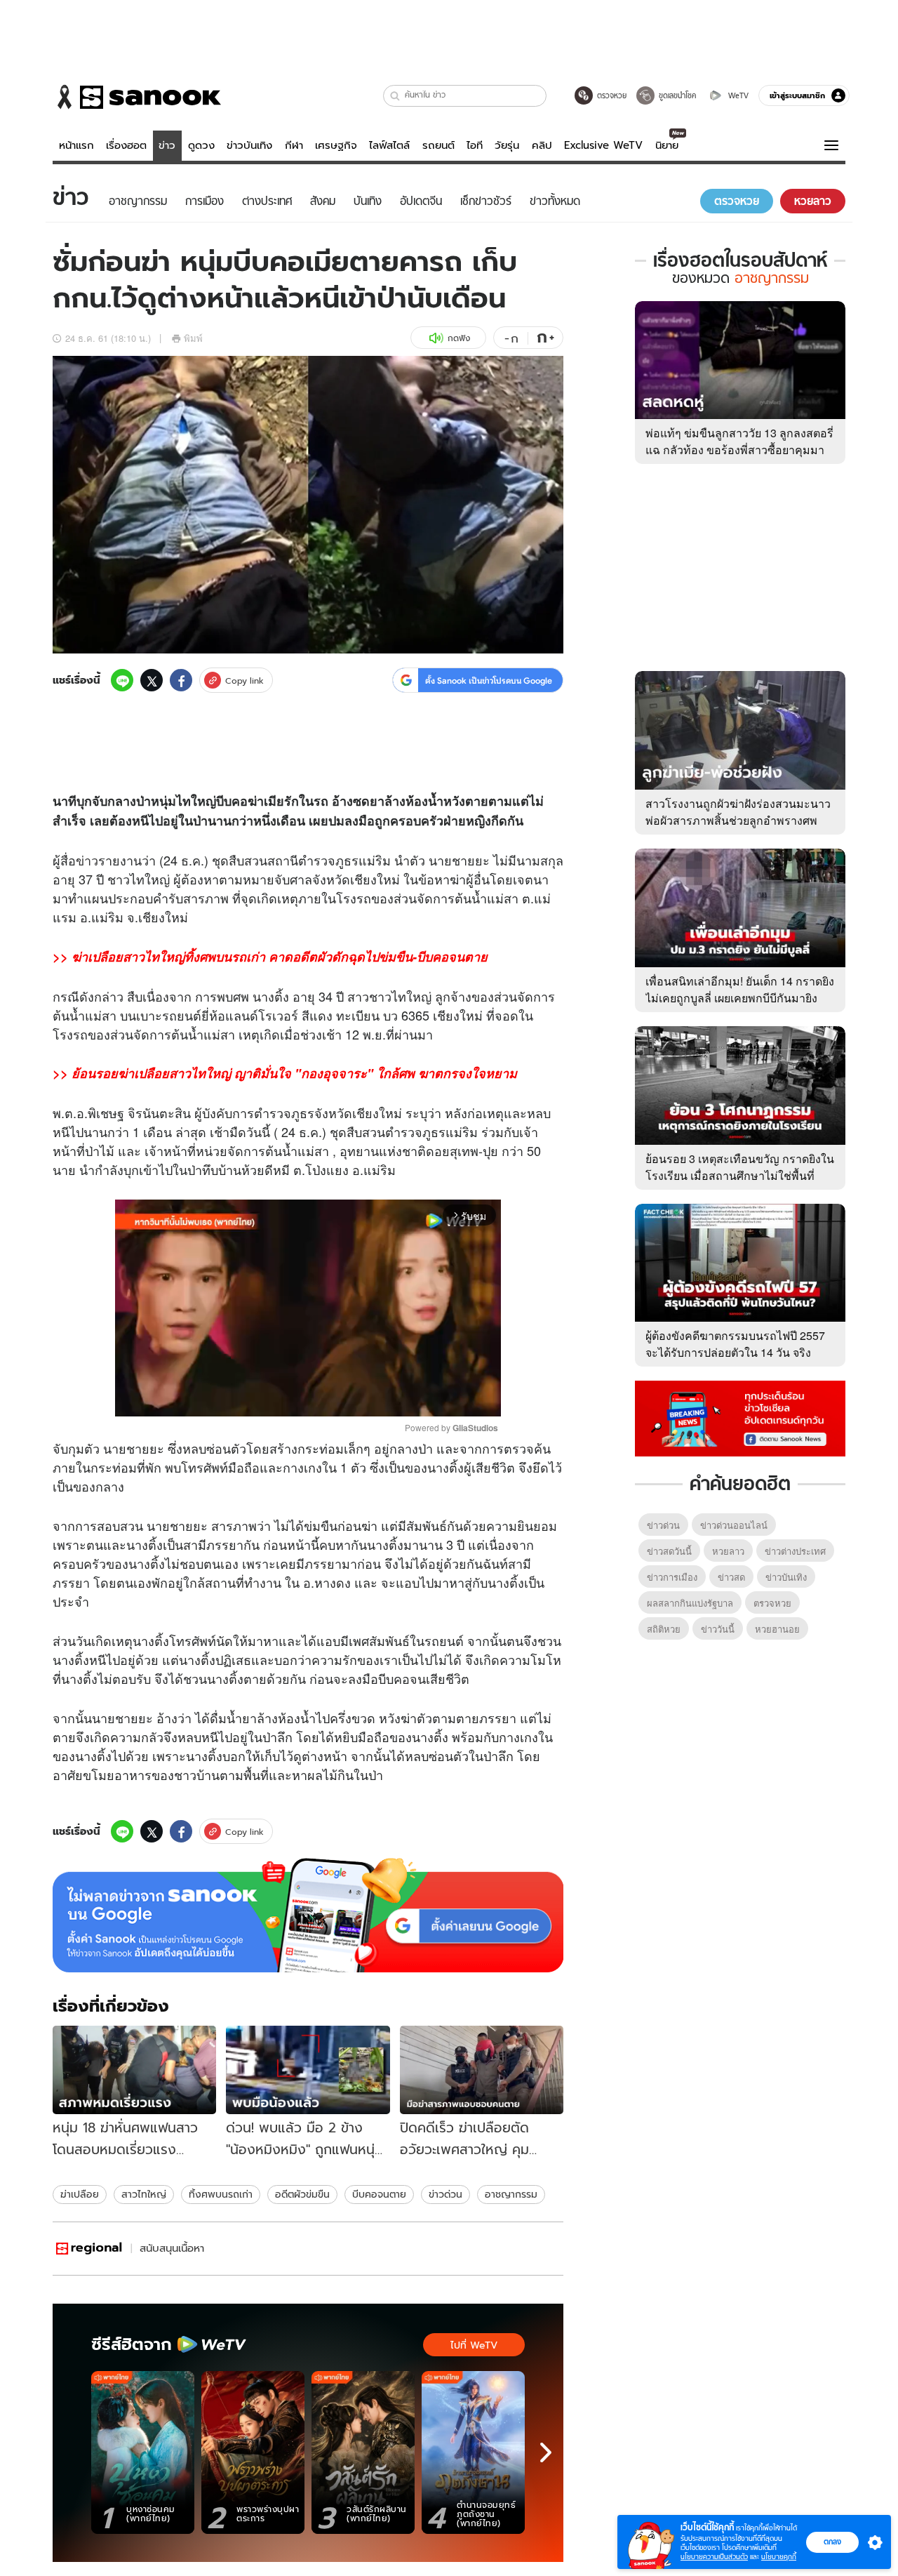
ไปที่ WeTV (474, 2345)
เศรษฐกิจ (336, 145)
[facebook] (181, 680)
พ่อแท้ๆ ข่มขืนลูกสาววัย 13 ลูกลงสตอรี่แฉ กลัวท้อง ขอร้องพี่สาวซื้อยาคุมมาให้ (739, 450)
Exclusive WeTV (603, 145)
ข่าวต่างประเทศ (795, 1551)
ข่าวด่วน (445, 2194)
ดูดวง (201, 145)
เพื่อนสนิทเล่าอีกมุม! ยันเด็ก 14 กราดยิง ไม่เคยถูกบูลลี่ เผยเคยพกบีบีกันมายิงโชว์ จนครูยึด (740, 998)
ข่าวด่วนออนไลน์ (734, 1525)
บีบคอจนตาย (379, 2194)
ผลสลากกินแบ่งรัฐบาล (690, 1603)
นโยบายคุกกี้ (779, 2557)
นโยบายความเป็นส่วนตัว (714, 2557)
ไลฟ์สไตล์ (389, 145)
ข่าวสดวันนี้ (669, 1551)
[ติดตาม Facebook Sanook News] (740, 1417)
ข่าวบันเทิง (249, 145)
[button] (395, 96)
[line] (122, 680)
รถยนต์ (438, 145)
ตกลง (832, 2542)
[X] (152, 680)
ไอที (475, 145)
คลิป (542, 145)
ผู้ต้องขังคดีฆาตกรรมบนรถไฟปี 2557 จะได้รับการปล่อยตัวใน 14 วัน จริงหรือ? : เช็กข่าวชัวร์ (735, 1352)
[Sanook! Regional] (90, 2249)
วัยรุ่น (507, 145)
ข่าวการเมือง (672, 1577)
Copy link (244, 680)
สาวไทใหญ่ (144, 2194)
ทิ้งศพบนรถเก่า (221, 2194)
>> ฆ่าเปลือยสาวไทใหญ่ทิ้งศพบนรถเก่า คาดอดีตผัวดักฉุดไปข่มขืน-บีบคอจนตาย (270, 957)
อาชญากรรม (511, 2194)
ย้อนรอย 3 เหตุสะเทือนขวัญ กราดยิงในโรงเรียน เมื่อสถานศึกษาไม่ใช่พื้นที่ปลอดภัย (740, 1175)
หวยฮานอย (777, 1629)
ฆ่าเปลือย (80, 2194)
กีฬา (294, 145)
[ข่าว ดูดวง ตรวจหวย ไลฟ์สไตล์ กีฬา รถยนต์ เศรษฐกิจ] (137, 97)
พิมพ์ (193, 338)
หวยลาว (728, 1551)
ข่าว (167, 145)
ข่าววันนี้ (718, 1629)
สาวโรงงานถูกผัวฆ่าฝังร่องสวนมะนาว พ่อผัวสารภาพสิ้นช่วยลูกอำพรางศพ (738, 812)
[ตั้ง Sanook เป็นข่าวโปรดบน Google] (308, 1916)
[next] (546, 2452)
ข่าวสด (731, 1577)
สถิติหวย (664, 1629)
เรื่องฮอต (126, 145)
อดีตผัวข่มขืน (302, 2194)
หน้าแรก (76, 145)
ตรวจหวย (772, 1603)
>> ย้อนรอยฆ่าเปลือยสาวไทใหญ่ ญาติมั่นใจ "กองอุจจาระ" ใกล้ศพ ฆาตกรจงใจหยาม (285, 1073)
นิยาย (667, 145)
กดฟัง (459, 338)
